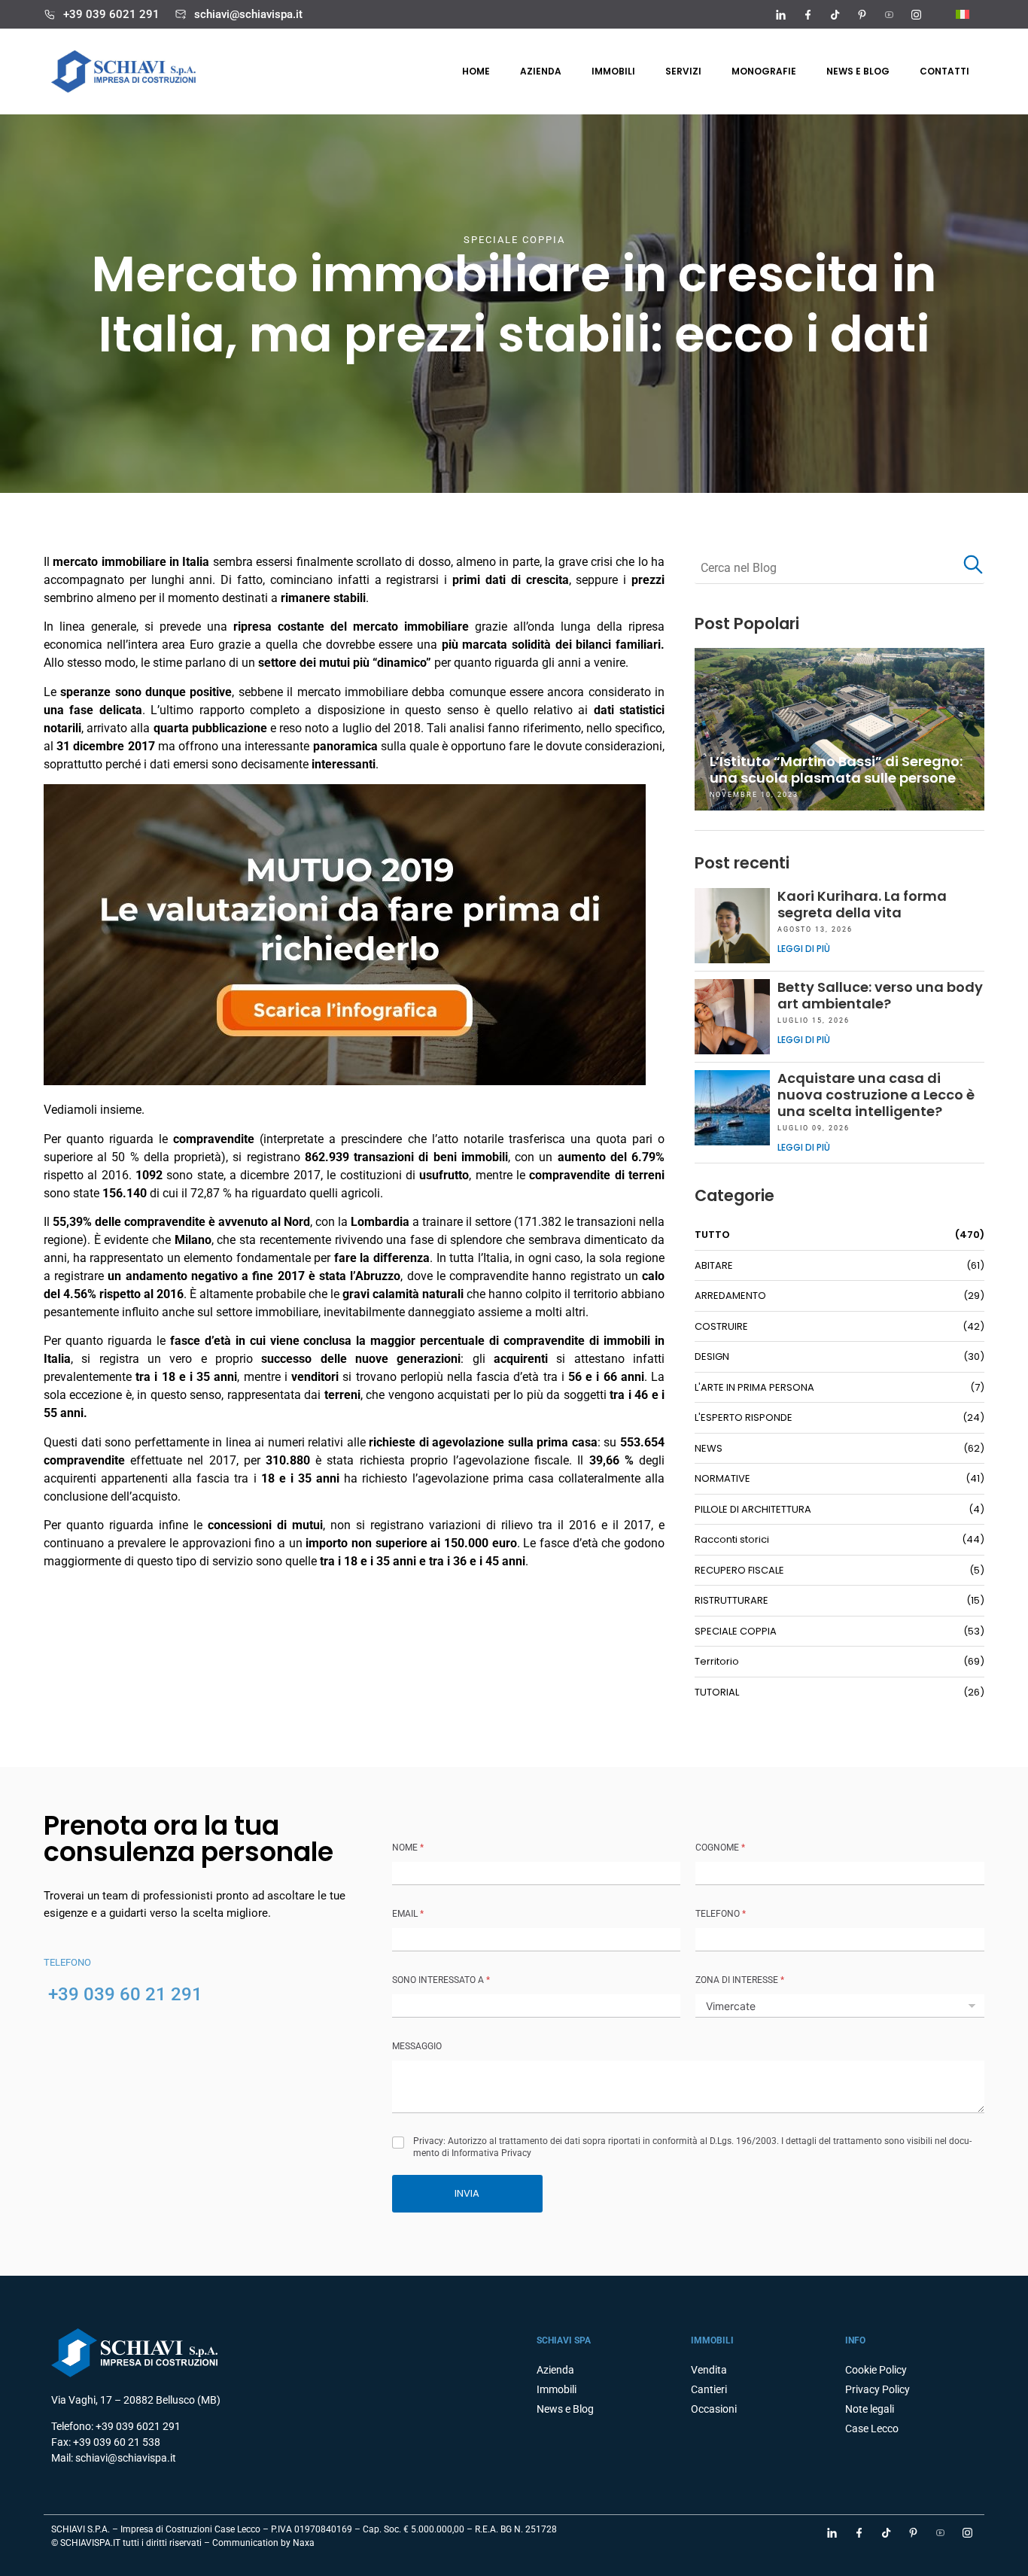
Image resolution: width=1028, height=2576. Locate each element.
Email (408, 1914)
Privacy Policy (877, 2389)
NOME (408, 1848)
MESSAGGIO (417, 2046)
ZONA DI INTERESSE (740, 1980)
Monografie (764, 71)
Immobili (613, 71)
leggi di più (804, 949)
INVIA (467, 2193)
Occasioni (714, 2409)
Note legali (870, 2409)
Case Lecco (872, 2428)
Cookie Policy (876, 2370)
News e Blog (565, 2409)
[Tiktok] (835, 14)
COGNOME (720, 1848)
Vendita (709, 2370)
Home (476, 71)
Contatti (944, 71)
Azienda (541, 71)
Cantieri (709, 2389)
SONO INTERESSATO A (441, 1980)
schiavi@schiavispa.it (248, 14)
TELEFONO (721, 1914)
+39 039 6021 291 (111, 14)
